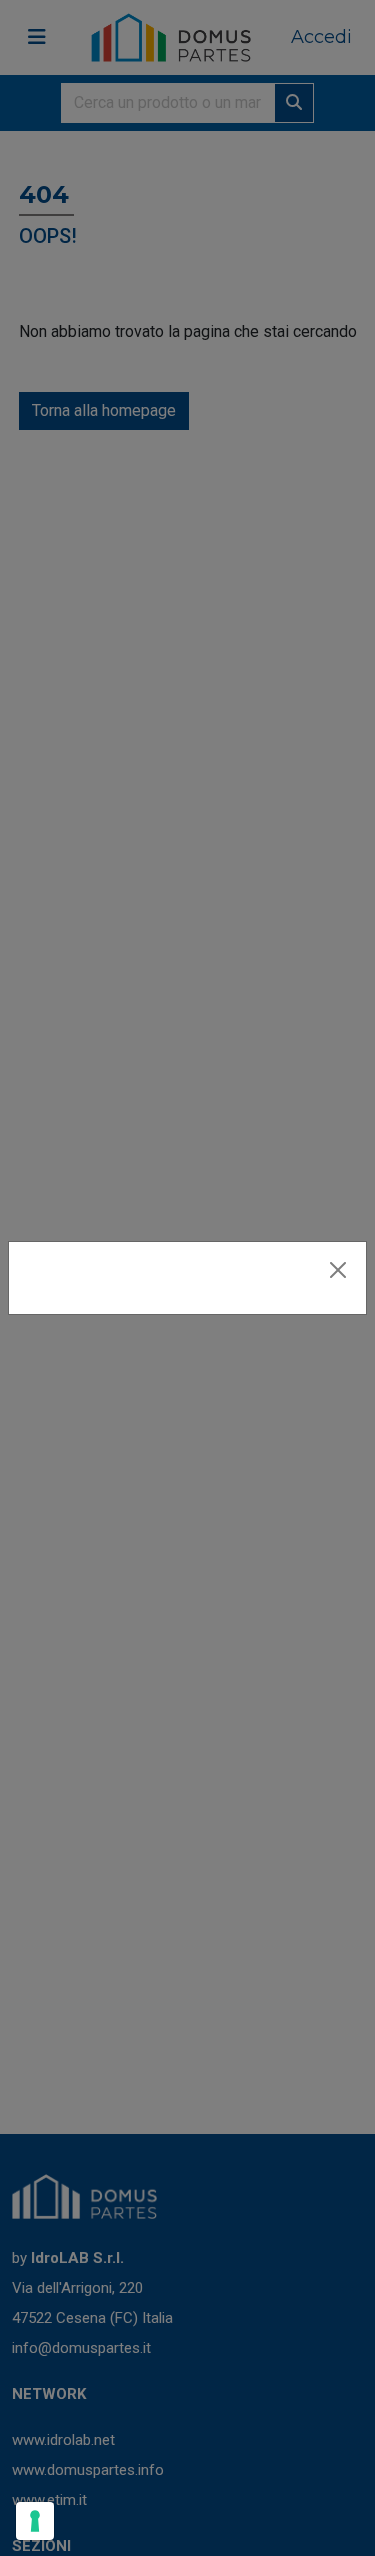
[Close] (338, 1270)
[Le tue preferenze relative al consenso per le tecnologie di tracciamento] (35, 2521)
